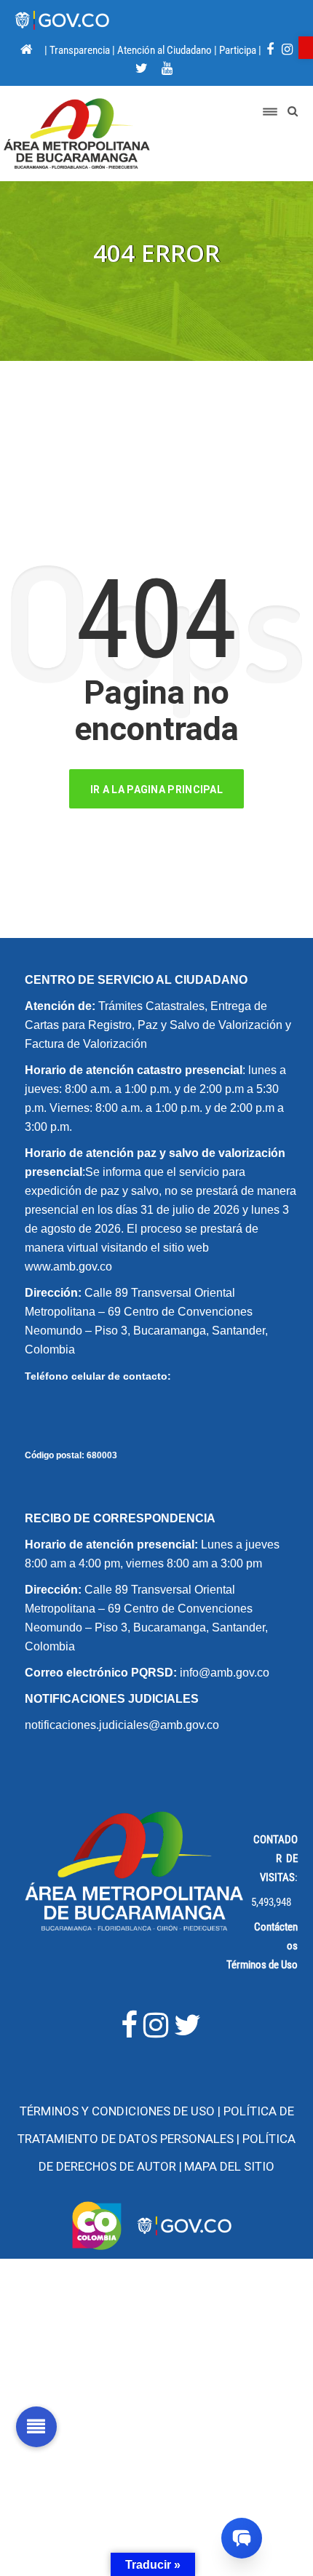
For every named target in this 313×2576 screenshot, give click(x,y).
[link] (306, 48)
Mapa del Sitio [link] (229, 2166)
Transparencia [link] (80, 50)
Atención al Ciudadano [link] (165, 50)
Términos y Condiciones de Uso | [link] (122, 2111)
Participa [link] (238, 50)
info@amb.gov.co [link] (225, 1673)
